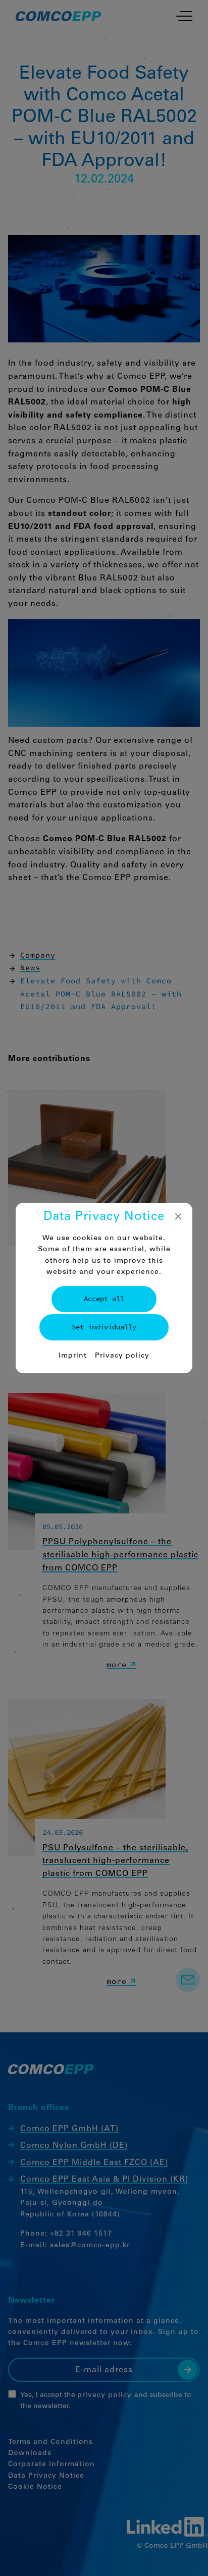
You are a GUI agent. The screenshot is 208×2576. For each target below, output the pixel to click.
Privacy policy (122, 1356)
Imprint (73, 1356)
